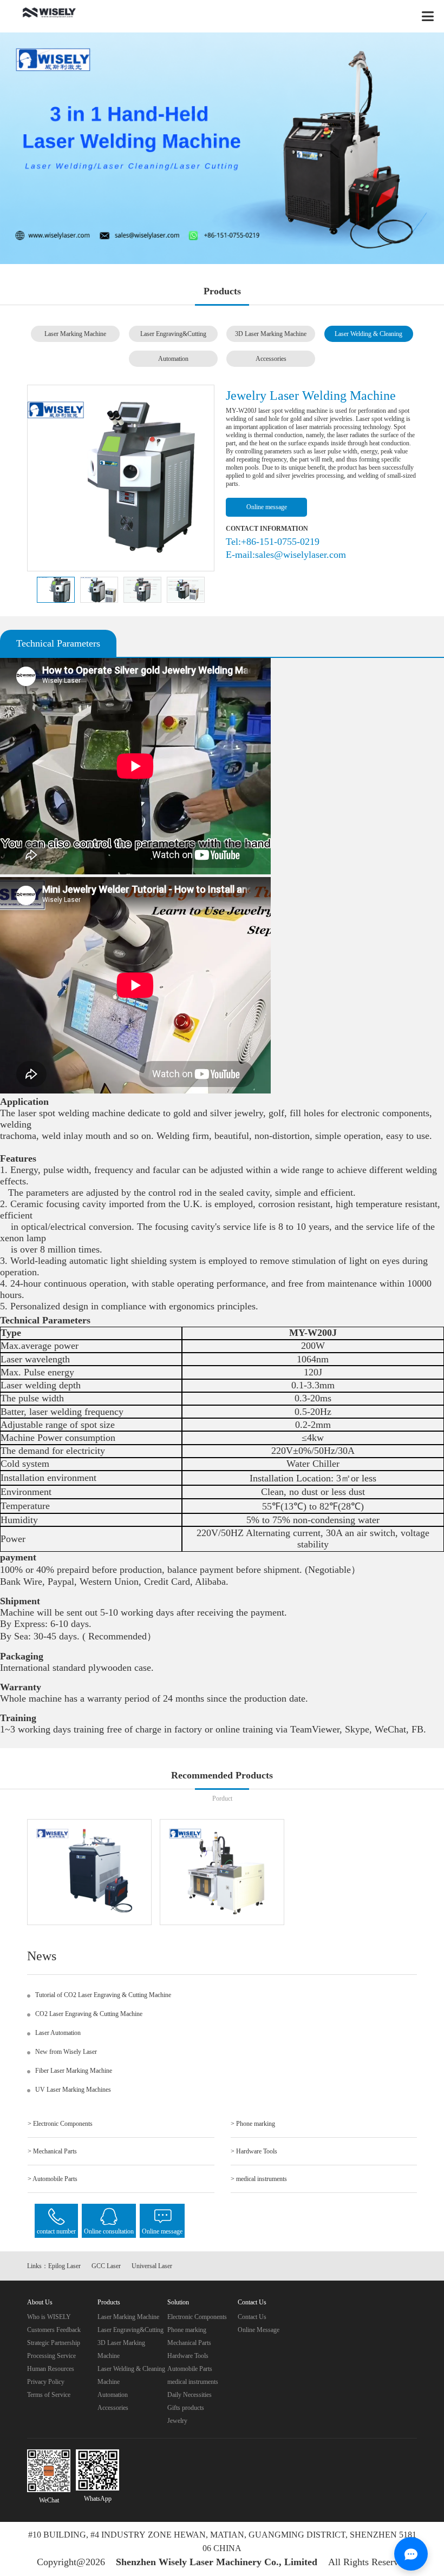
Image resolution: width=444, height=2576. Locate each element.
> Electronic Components (60, 2124)
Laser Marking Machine (75, 334)
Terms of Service (49, 2395)
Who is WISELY (49, 2317)
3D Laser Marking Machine (271, 334)
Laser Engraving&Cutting (173, 334)
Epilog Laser (64, 2266)
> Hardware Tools (254, 2151)
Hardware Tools (188, 2356)
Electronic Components (197, 2317)
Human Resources (51, 2369)
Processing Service (51, 2356)
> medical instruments (259, 2179)
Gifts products (186, 2408)
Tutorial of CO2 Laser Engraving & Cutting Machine (103, 1995)
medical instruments (193, 2382)
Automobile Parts (190, 2369)
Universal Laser (152, 2266)
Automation (173, 359)
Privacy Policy (46, 2382)
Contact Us (252, 2317)
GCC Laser (106, 2266)
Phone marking (187, 2330)
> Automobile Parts (53, 2179)
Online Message (259, 2330)
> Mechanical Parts (52, 2151)
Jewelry (177, 2421)
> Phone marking (253, 2124)
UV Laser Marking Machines (73, 2090)
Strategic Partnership (54, 2343)
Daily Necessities (190, 2395)
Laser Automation (58, 2033)
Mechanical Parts (189, 2343)
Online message (267, 507)
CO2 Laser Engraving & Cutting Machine (89, 2014)
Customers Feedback (54, 2330)
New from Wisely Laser (66, 2052)
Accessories (271, 359)
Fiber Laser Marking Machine (74, 2071)
